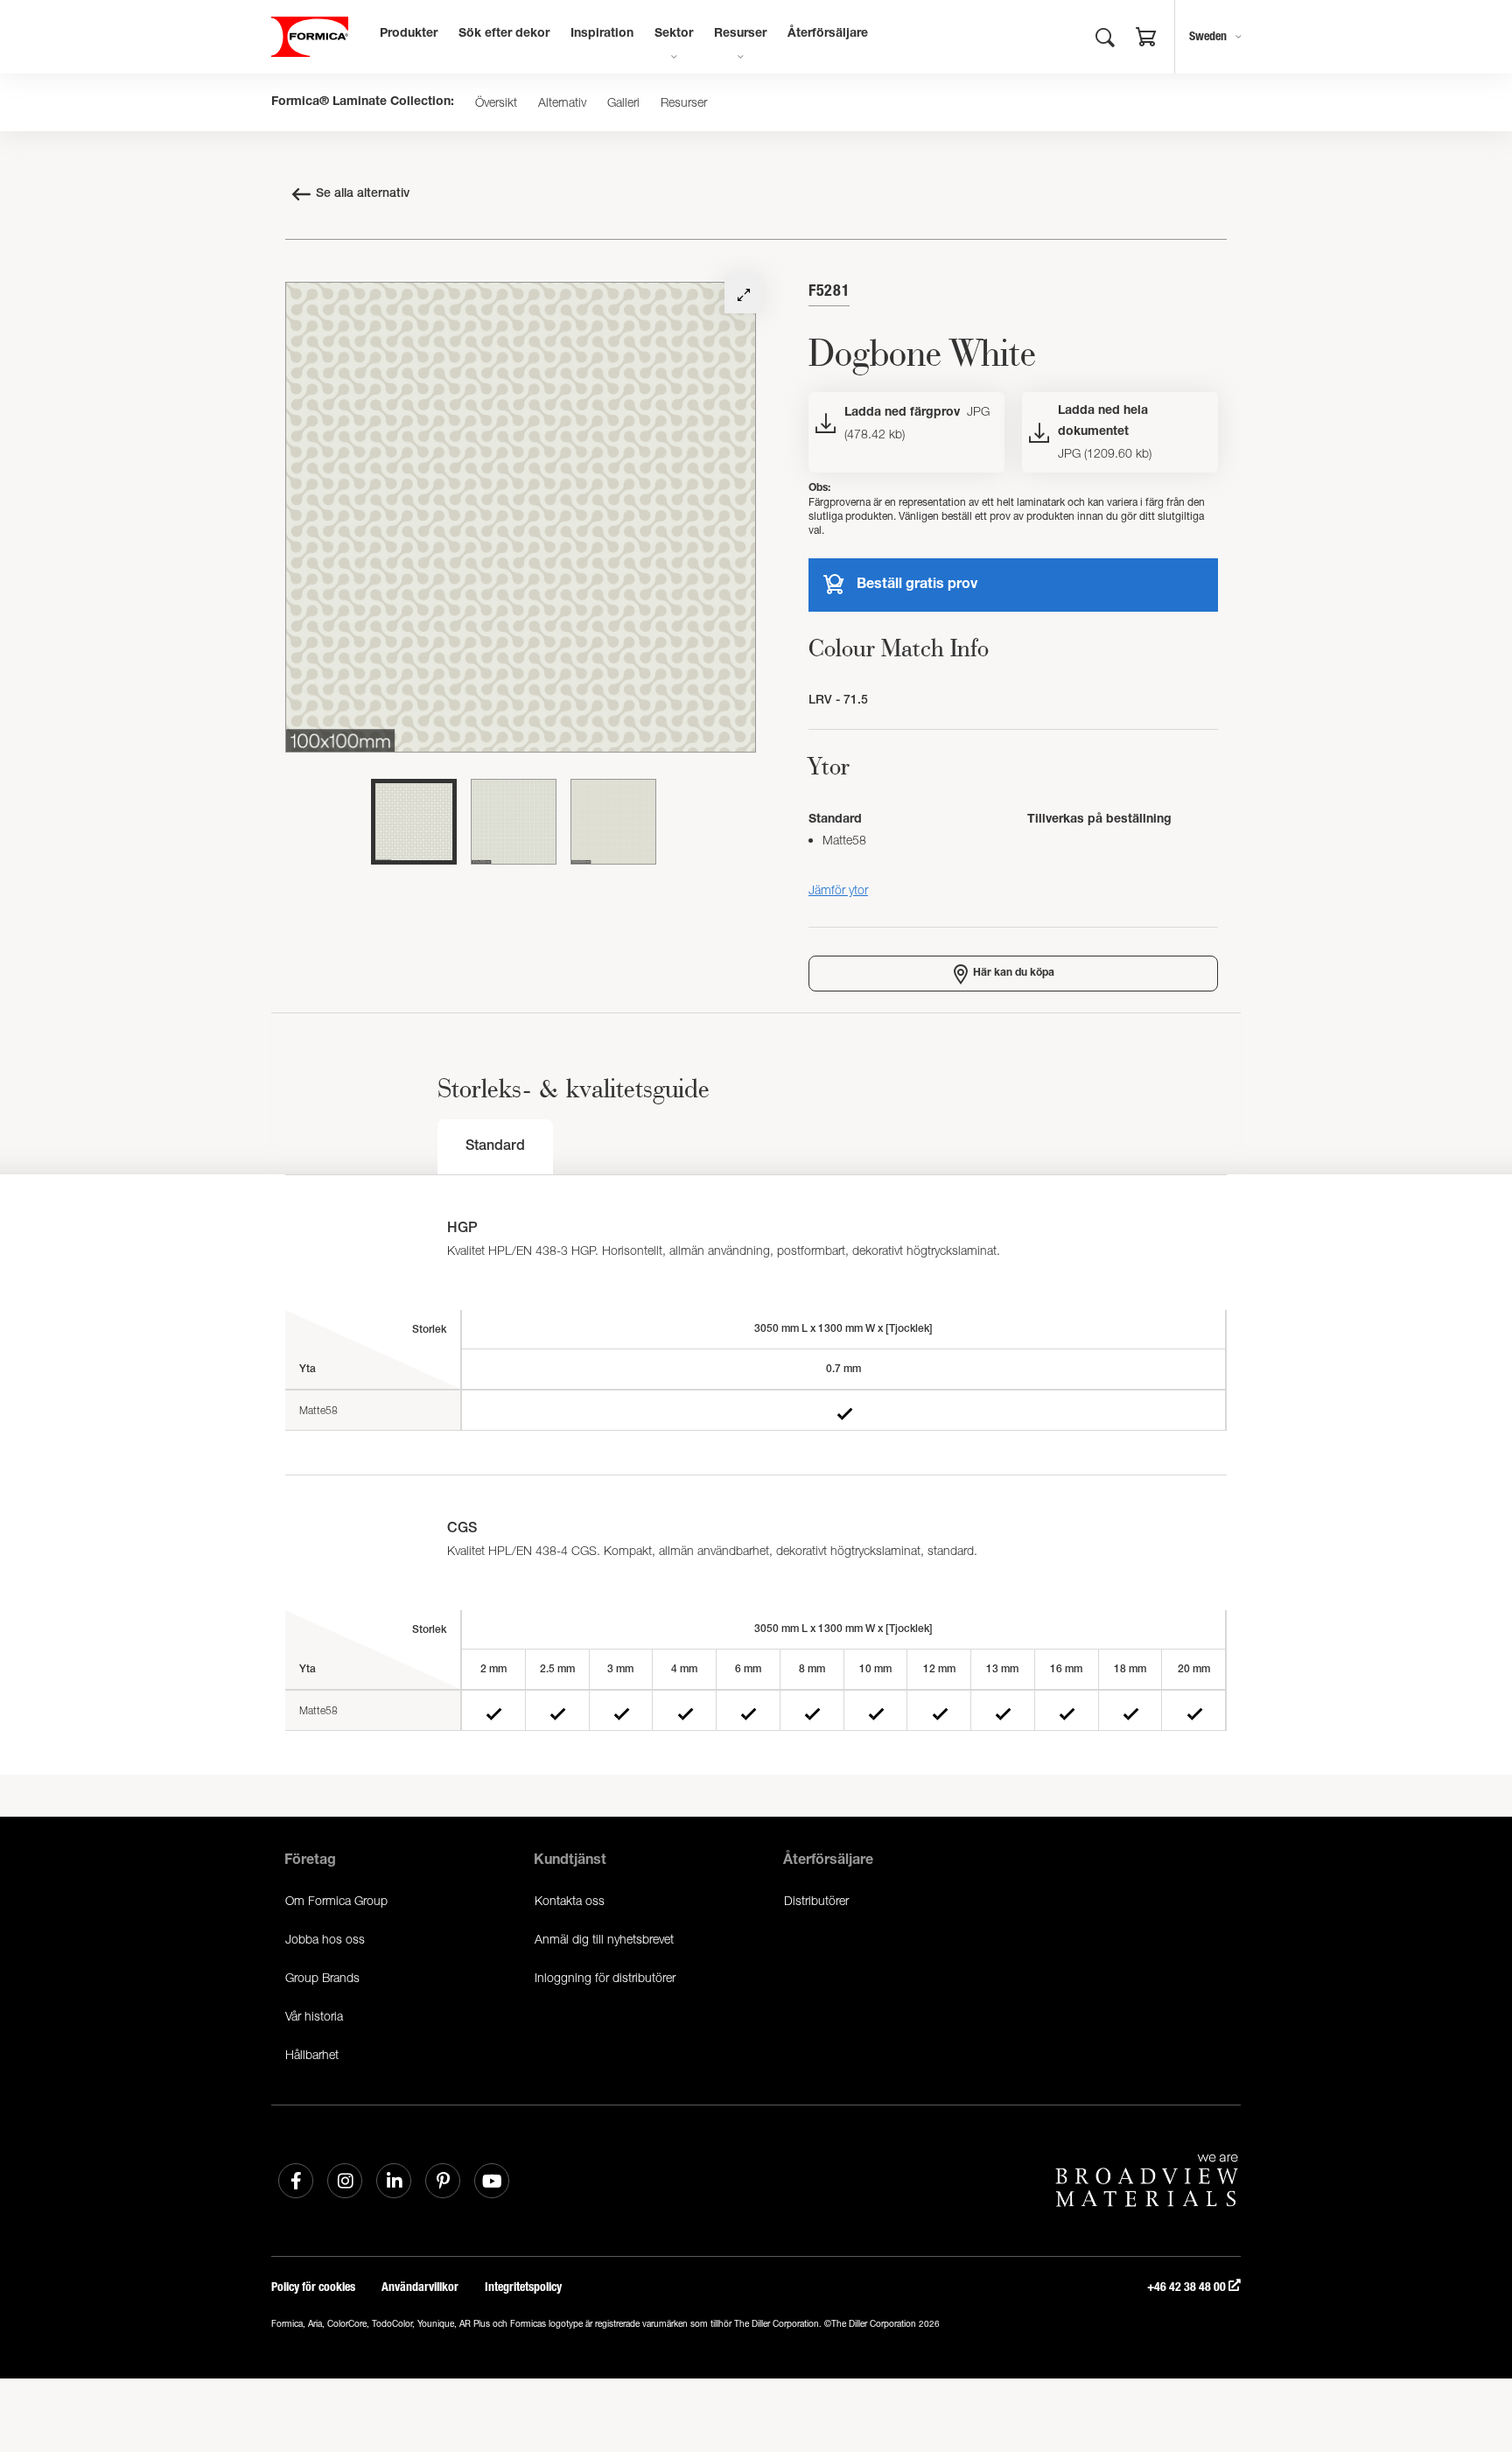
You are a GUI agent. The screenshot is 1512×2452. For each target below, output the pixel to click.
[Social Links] (296, 2181)
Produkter (409, 34)
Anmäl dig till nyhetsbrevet (604, 1939)
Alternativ (562, 102)
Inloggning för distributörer (605, 1977)
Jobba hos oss (325, 1939)
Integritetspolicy (523, 2287)
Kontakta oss (570, 1900)
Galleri (623, 102)
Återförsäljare (828, 34)
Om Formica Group (336, 1900)
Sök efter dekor (504, 34)
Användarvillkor (420, 2287)
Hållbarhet (312, 2054)
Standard (495, 1147)
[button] (1146, 39)
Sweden (1208, 36)
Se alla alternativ (363, 194)
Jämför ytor (838, 890)
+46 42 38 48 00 (1188, 2287)
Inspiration (602, 34)
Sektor (674, 34)
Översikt (496, 102)
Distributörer (816, 1900)
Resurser (740, 34)
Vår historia (314, 2016)
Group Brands (322, 1977)
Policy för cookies (313, 2287)
